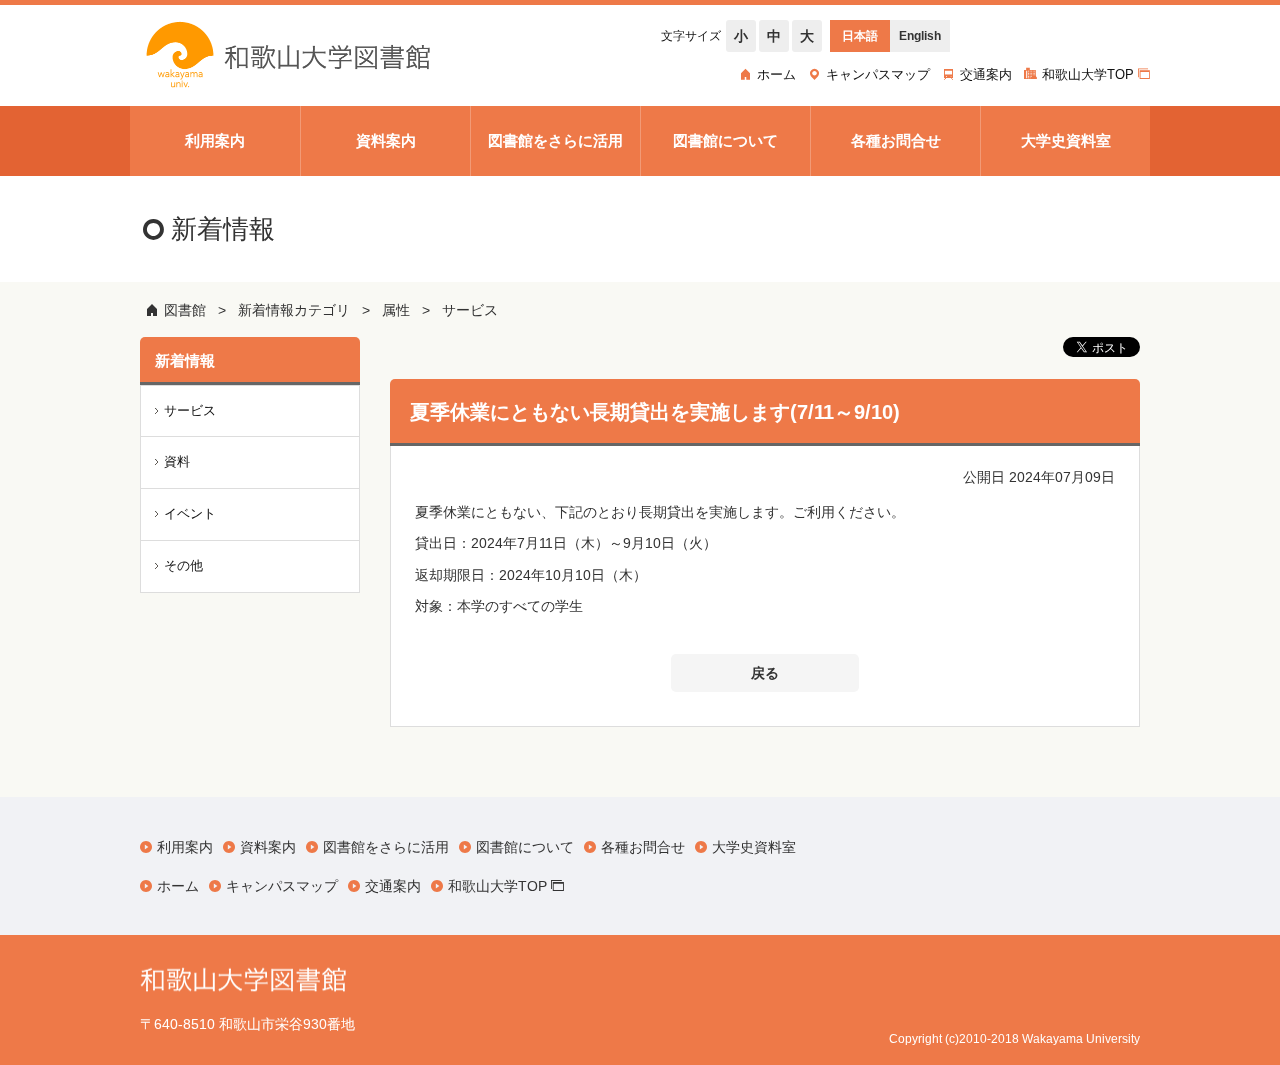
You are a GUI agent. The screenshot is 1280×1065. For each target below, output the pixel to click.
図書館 (185, 310)
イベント (190, 513)
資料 (177, 461)
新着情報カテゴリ (294, 310)
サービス (470, 310)
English (920, 36)
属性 (396, 310)
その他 (183, 565)
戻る (765, 673)
